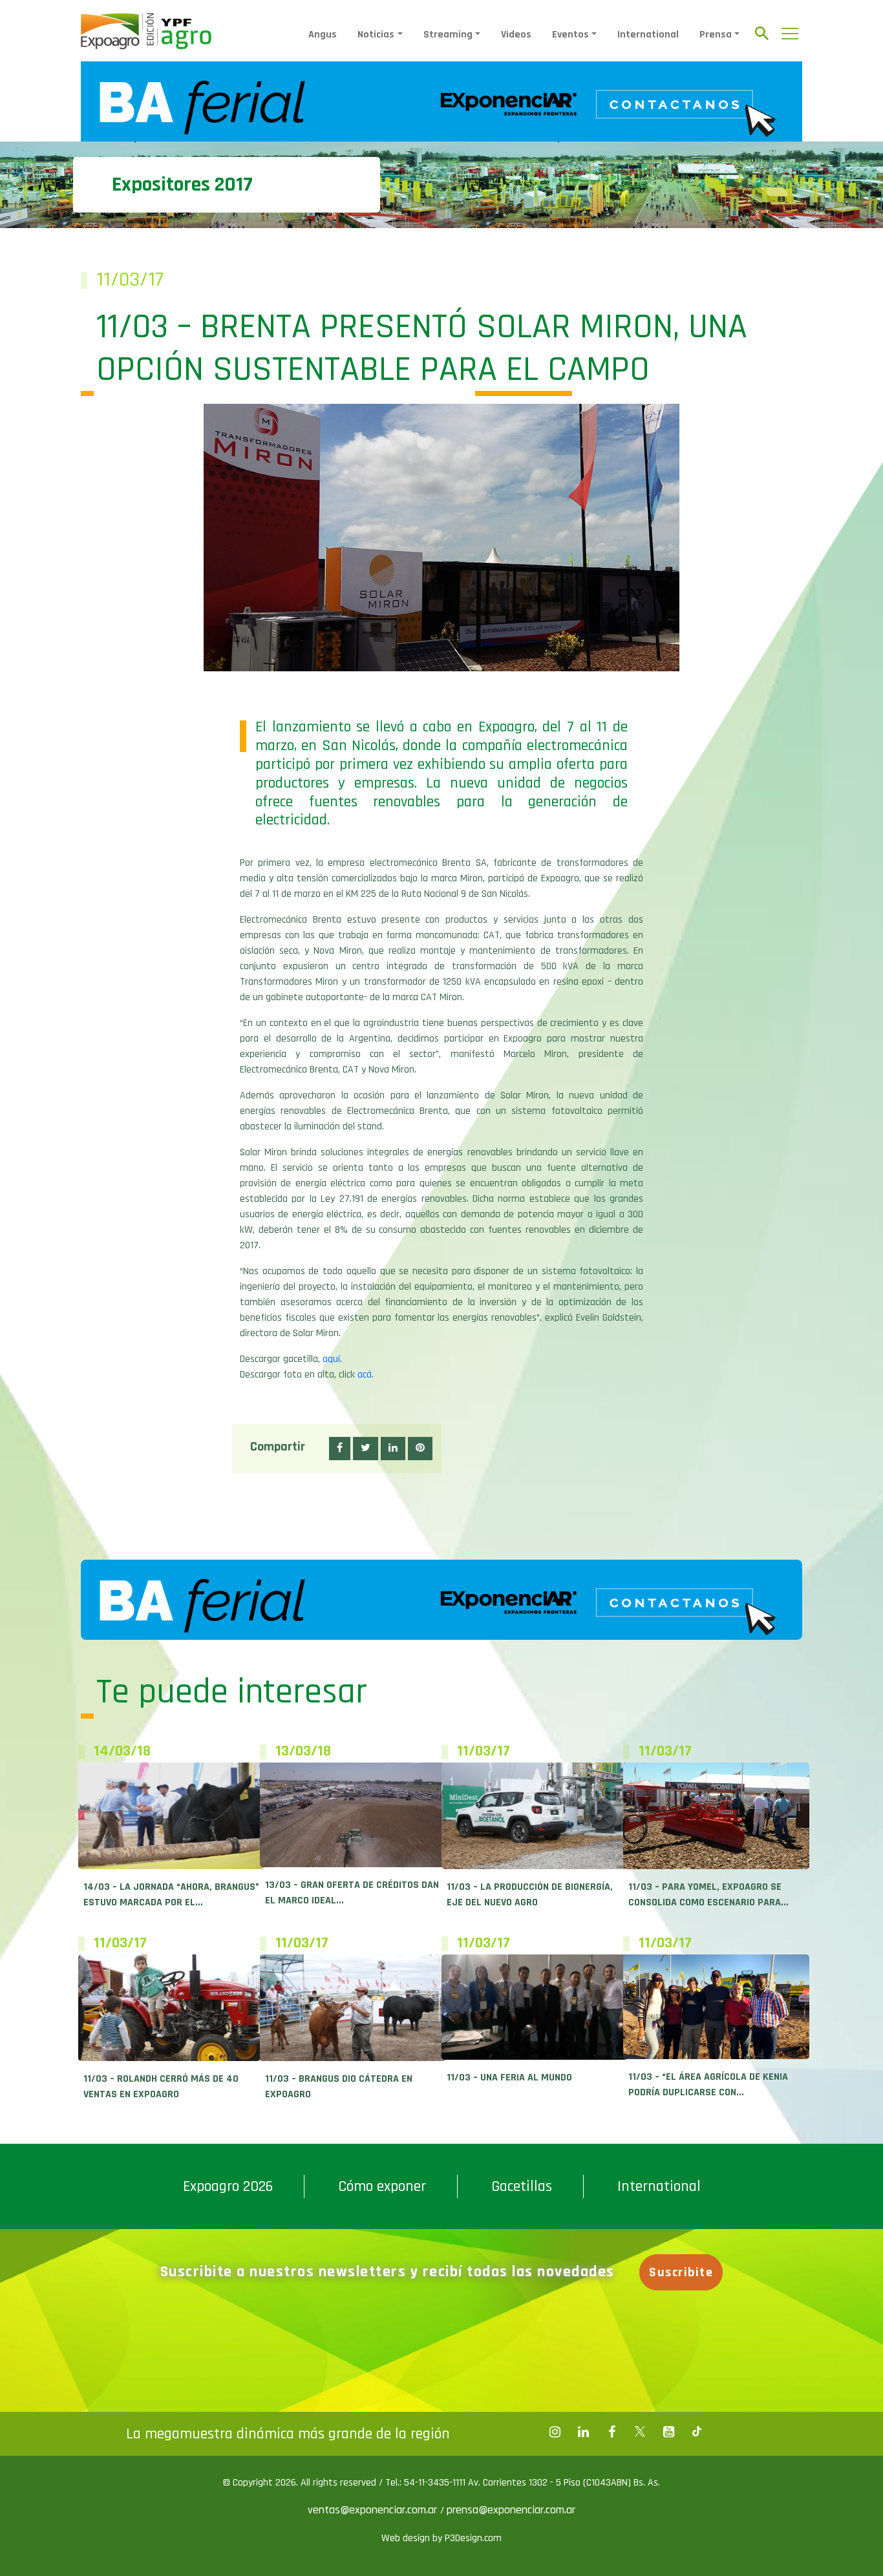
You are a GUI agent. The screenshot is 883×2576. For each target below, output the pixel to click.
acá (365, 1375)
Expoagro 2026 (228, 2186)
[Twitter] (640, 2432)
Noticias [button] (376, 35)
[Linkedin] (583, 2432)
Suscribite (681, 2272)
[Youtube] (668, 2432)
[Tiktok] (697, 2432)
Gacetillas (522, 2186)
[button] (340, 1449)
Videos (516, 35)
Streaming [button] (448, 35)
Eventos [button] (570, 35)
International (648, 35)
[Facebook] (555, 2432)
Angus (323, 35)
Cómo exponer (382, 2186)
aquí (331, 1359)
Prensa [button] (716, 35)
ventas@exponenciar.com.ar (374, 2510)
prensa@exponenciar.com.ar (511, 2510)
